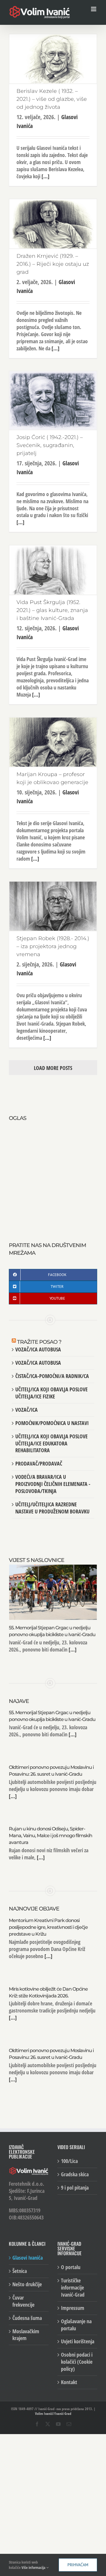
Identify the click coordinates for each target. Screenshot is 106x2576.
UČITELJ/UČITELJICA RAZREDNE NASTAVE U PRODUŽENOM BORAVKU (52, 1508)
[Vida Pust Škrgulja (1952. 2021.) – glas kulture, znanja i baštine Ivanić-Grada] (53, 570)
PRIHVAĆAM (78, 2565)
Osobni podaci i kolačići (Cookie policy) (77, 2362)
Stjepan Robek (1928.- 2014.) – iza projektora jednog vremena (53, 946)
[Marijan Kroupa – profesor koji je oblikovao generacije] (53, 742)
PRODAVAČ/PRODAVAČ (39, 1463)
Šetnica (20, 2271)
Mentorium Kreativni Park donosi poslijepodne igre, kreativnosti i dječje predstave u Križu (48, 1927)
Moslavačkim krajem (26, 2335)
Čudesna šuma (27, 2318)
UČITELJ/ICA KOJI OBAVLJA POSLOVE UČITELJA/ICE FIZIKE (52, 1393)
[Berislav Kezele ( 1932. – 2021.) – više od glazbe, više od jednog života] (53, 59)
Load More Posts (53, 1068)
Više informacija (34, 2567)
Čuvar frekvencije (23, 2301)
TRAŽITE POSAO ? (39, 1342)
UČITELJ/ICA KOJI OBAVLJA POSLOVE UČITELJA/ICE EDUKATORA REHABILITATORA (52, 1443)
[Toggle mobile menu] (94, 9)
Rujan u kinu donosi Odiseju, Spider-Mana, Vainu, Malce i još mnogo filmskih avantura (50, 1836)
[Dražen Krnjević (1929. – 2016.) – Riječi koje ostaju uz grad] (53, 224)
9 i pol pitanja (75, 2188)
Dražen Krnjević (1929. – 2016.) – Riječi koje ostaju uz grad (53, 264)
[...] (45, 176)
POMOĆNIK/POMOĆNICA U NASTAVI (52, 1423)
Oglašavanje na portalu (76, 2325)
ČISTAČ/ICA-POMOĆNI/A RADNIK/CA (52, 1376)
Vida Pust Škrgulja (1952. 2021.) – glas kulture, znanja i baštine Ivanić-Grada (52, 610)
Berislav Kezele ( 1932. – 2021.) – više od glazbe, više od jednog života (52, 99)
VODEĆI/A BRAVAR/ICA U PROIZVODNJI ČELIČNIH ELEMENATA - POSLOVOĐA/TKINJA (53, 1484)
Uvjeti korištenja (78, 2341)
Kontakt (69, 2382)
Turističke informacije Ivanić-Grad (73, 2288)
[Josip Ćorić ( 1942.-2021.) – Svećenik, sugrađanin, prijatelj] (53, 400)
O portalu (71, 2267)
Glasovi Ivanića (28, 2258)
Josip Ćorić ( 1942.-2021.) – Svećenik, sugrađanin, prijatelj (50, 445)
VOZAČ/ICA (26, 1410)
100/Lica (69, 2161)
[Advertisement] (53, 1175)
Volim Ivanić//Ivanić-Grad (53, 2414)
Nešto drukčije (27, 2284)
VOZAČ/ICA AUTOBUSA (38, 1349)
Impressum (73, 2308)
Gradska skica (75, 2174)
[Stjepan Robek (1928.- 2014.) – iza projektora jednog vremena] (53, 906)
